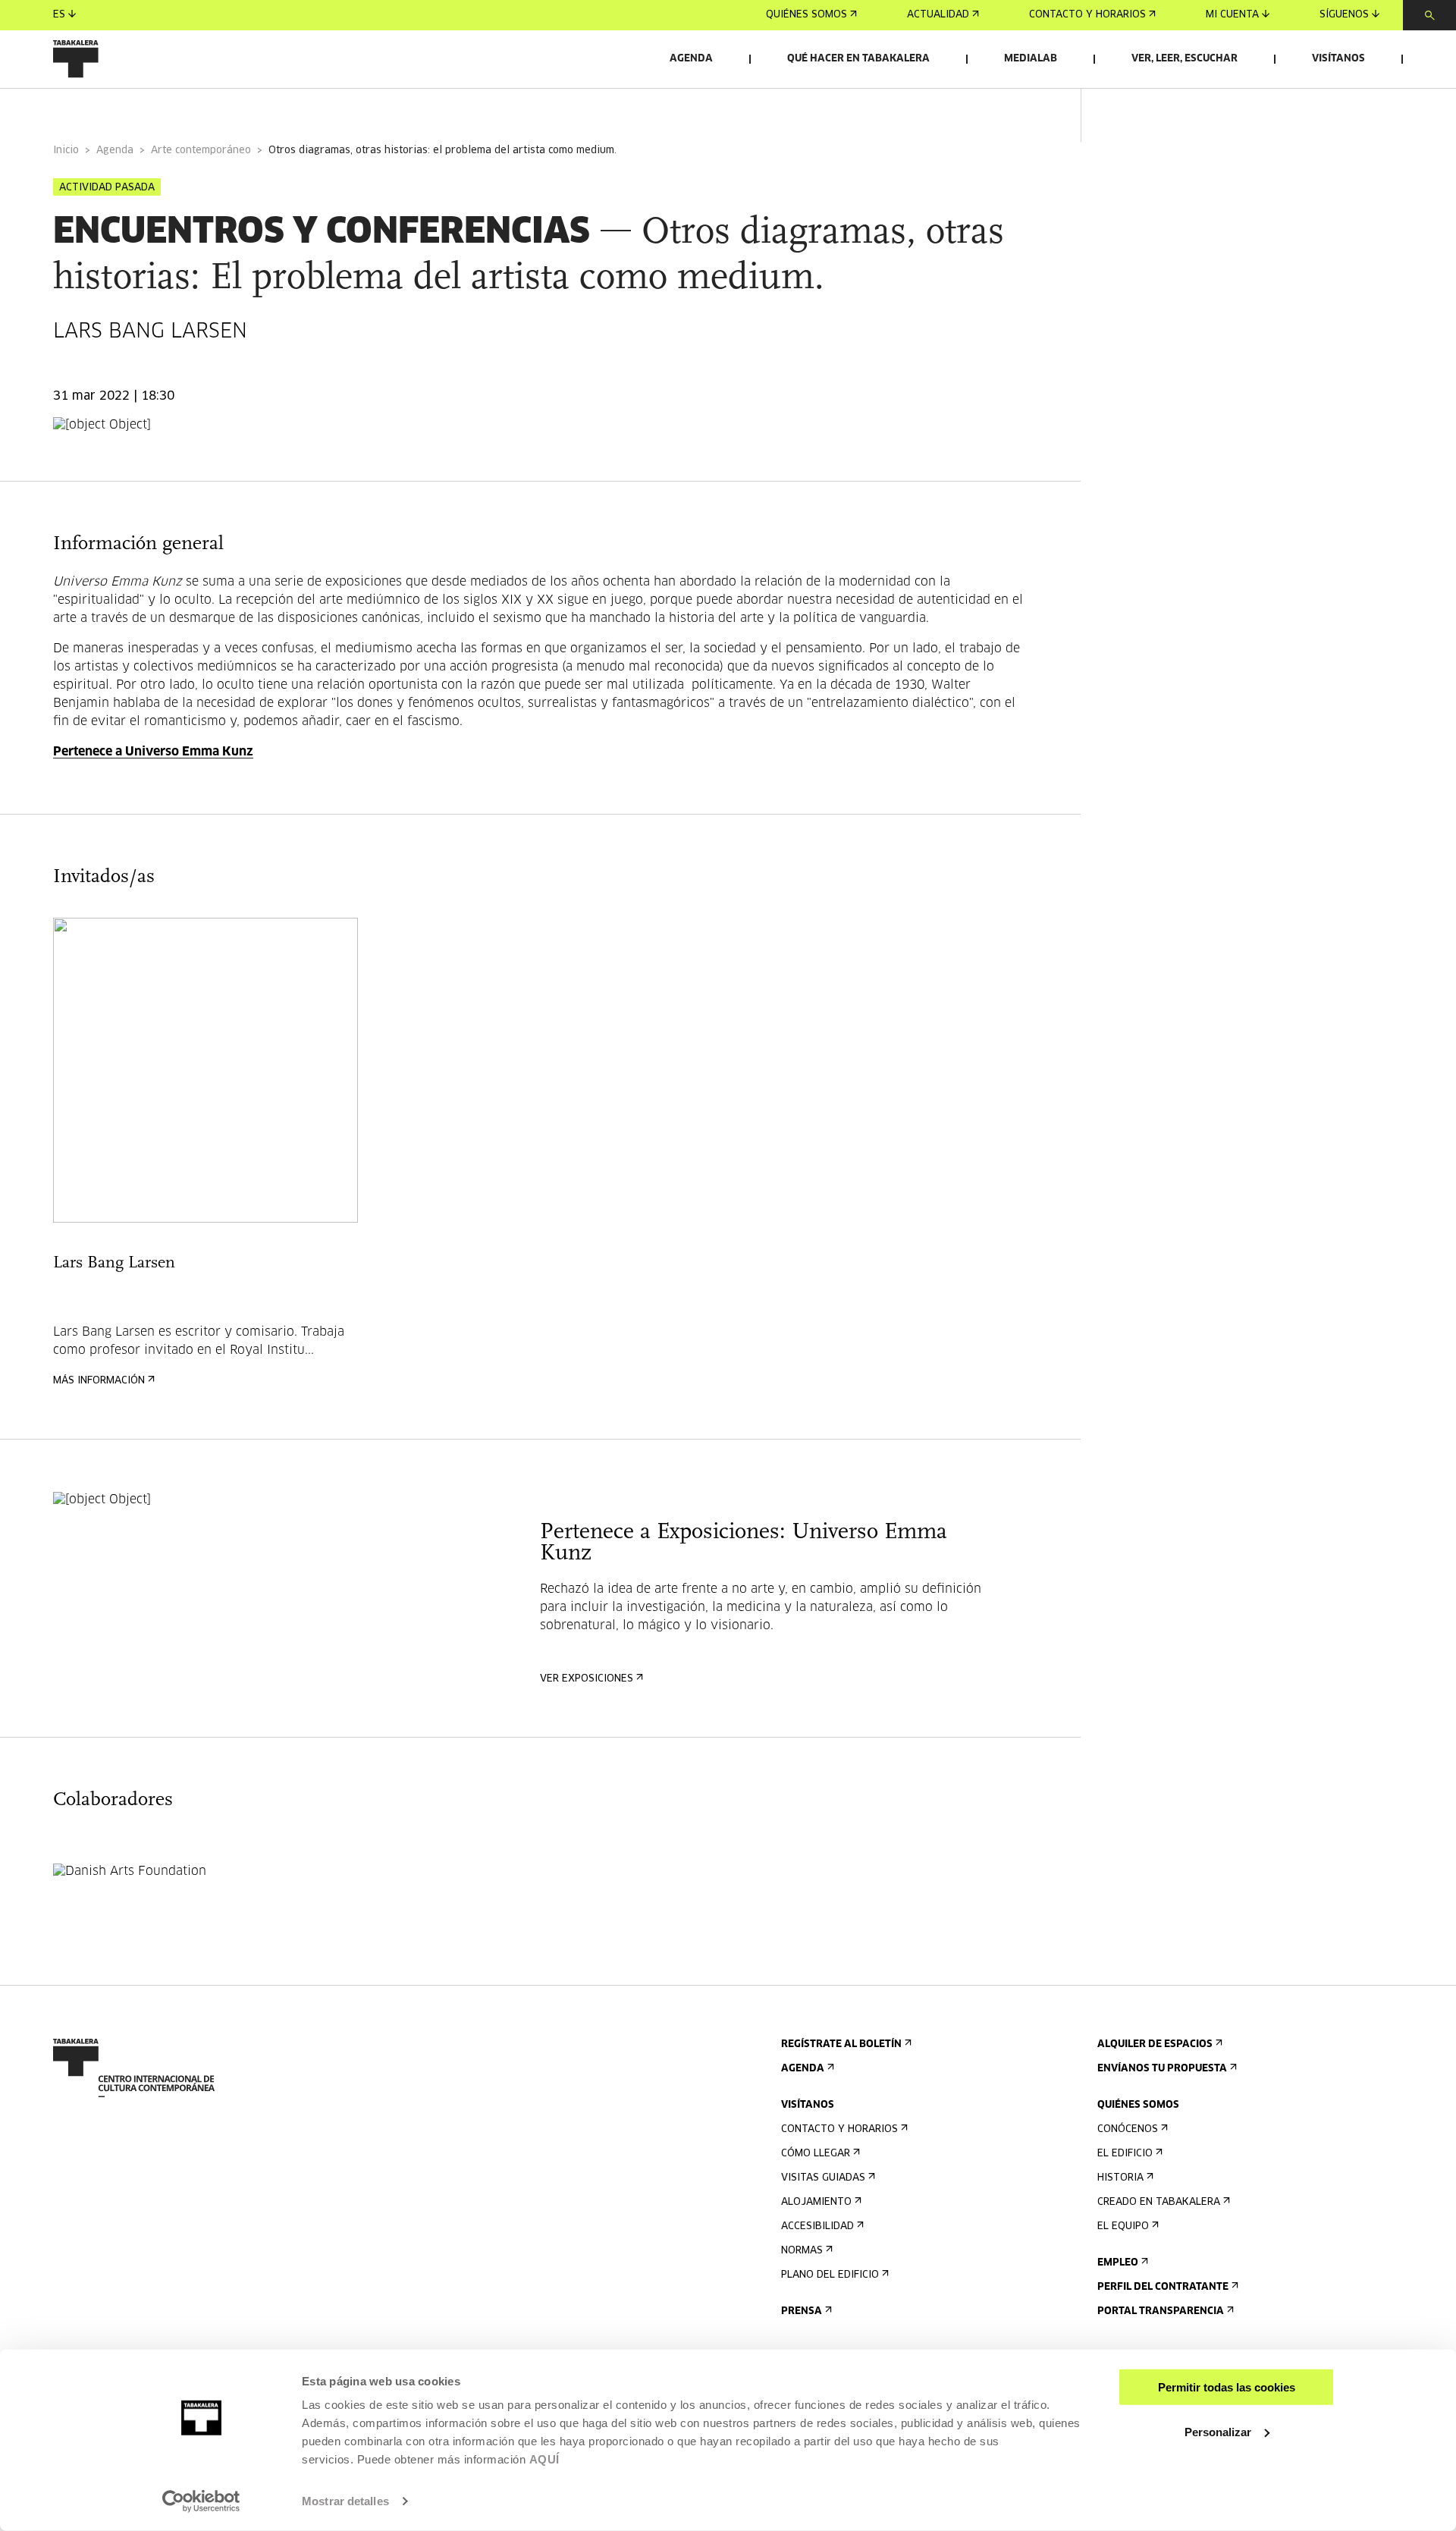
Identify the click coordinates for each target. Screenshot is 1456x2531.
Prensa (802, 2311)
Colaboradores (360, 109)
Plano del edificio (830, 2275)
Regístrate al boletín (841, 2044)
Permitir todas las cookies (1227, 2387)
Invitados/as (245, 109)
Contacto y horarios (1087, 15)
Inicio (66, 151)
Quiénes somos (806, 15)
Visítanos (1338, 59)
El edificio (1125, 2154)
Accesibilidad (817, 2226)
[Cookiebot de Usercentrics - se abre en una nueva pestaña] (201, 2501)
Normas (802, 2251)
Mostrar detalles (345, 2501)
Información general (113, 109)
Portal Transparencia (1161, 2311)
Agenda (691, 59)
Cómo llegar (816, 2154)
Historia (1120, 2178)
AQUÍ (544, 2459)
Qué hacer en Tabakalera (858, 59)
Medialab (1031, 59)
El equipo (1123, 2226)
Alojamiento (816, 2202)
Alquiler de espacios (1155, 2044)
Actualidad (938, 15)
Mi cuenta (1232, 15)
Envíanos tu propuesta (1162, 2069)
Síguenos (1344, 15)
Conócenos (1128, 2129)
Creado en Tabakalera (1159, 2202)
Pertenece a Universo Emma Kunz (153, 752)
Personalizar (1218, 2431)
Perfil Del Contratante (1163, 2287)
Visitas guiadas (823, 2178)
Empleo (1118, 2263)
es (59, 15)
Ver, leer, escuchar (1185, 59)
